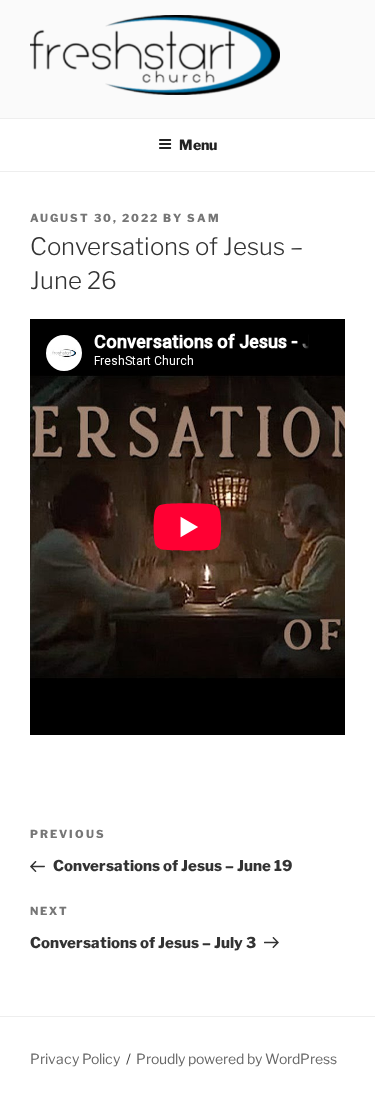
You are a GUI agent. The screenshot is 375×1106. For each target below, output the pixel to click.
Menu (198, 144)
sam (204, 218)
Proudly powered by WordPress (236, 1058)
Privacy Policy (75, 1058)
